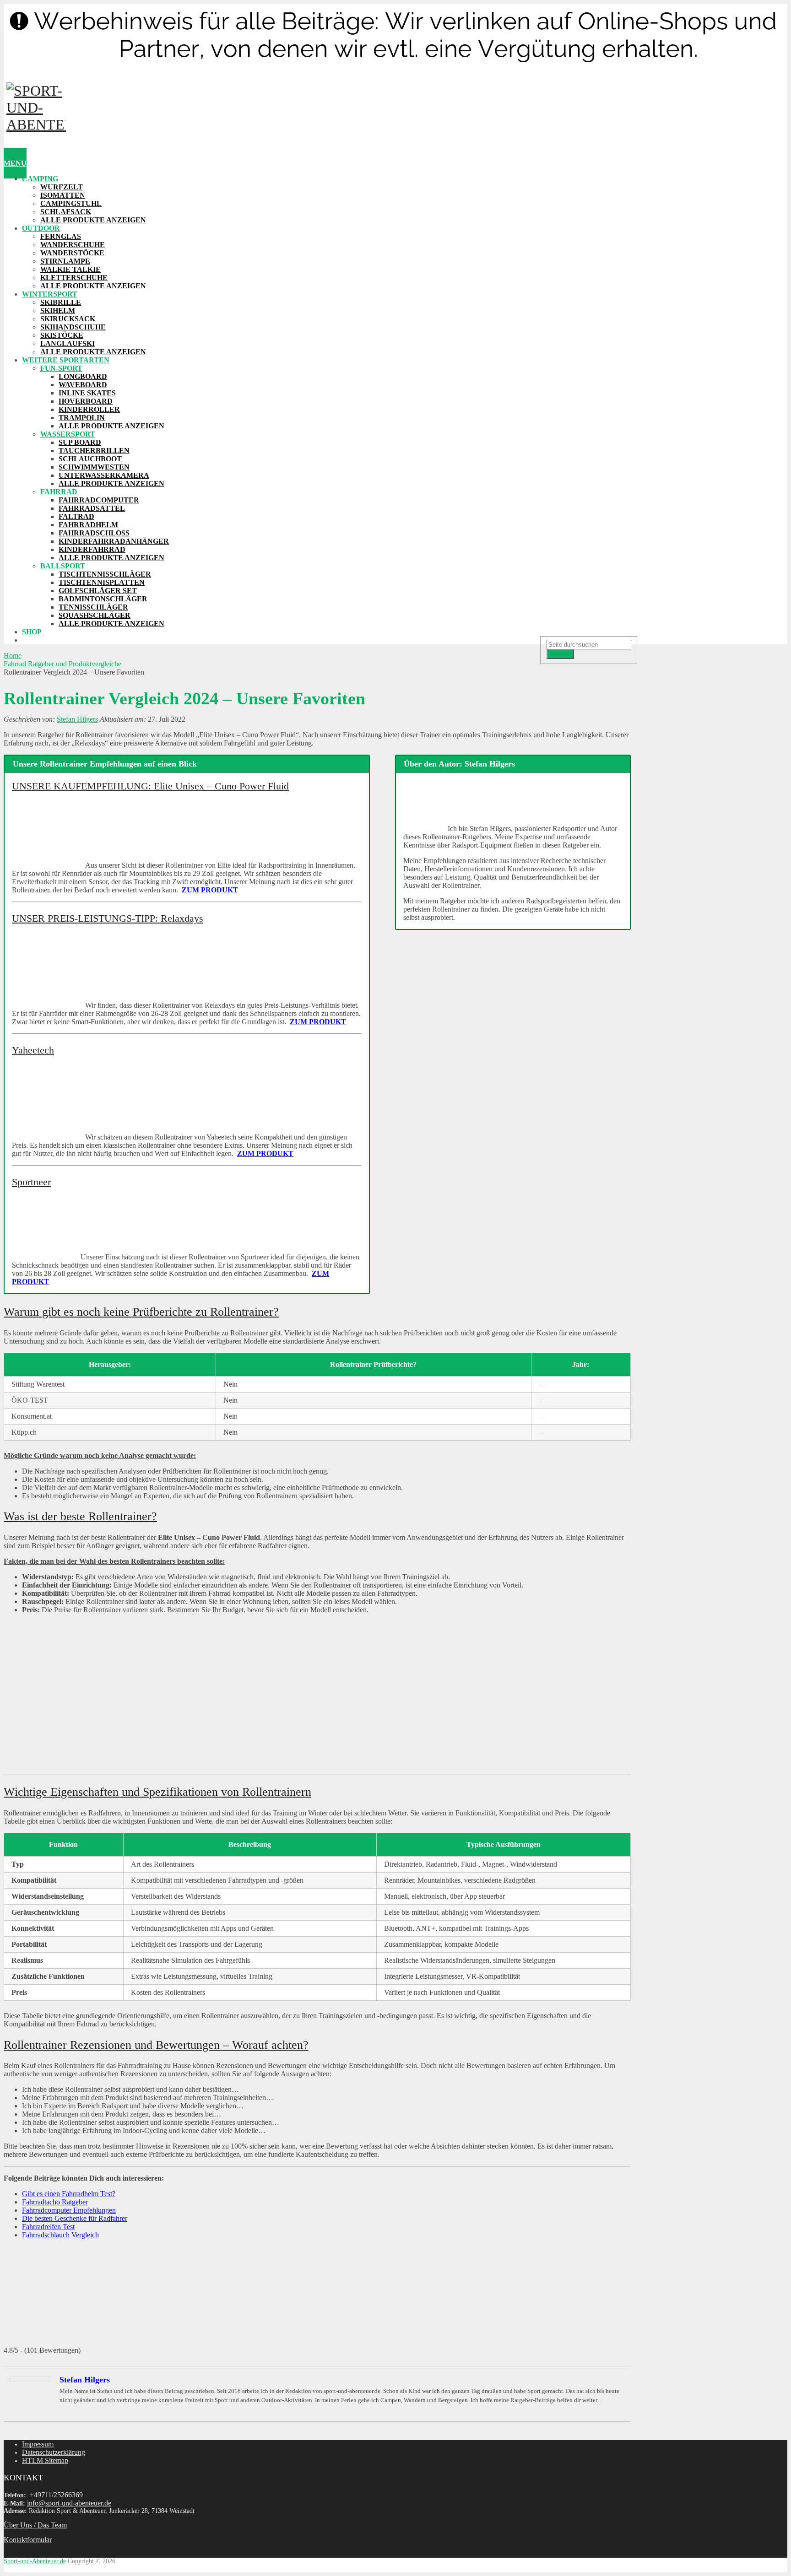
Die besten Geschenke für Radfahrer (75, 2218)
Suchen (560, 654)
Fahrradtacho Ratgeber (55, 2202)
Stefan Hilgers (77, 719)
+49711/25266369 (56, 2495)
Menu (15, 163)
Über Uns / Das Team (35, 2525)
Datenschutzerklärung (54, 2452)
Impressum (38, 2444)
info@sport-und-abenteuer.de (69, 2503)
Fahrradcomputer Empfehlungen (69, 2210)
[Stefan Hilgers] (30, 2379)
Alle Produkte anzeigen (93, 220)
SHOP (32, 632)
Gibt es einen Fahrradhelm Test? (69, 2194)
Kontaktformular (28, 2540)
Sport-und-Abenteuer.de (35, 2561)
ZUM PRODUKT (210, 890)
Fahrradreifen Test (48, 2227)
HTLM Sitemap (45, 2460)
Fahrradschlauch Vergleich (60, 2235)
